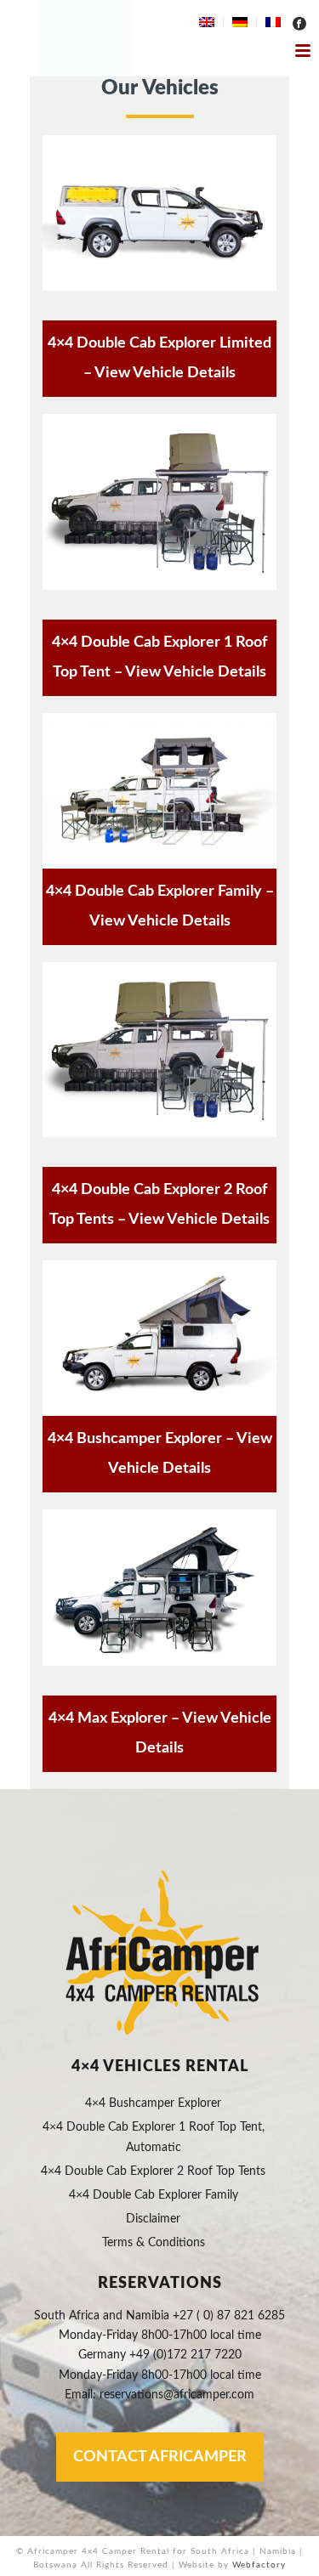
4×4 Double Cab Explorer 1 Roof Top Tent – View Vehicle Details (159, 657)
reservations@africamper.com (177, 2395)
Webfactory (259, 2565)
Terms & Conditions (154, 2243)
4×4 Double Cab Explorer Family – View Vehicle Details (160, 906)
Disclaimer (153, 2219)
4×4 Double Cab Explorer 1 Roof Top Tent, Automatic (154, 2137)
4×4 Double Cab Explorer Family (154, 2195)
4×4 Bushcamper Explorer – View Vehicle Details (160, 1454)
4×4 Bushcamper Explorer (153, 2103)
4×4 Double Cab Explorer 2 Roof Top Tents (153, 2171)
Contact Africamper (160, 2457)
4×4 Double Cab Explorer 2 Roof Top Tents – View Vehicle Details (159, 1205)
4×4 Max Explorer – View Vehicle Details (160, 1733)
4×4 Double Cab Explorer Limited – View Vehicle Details (159, 358)
